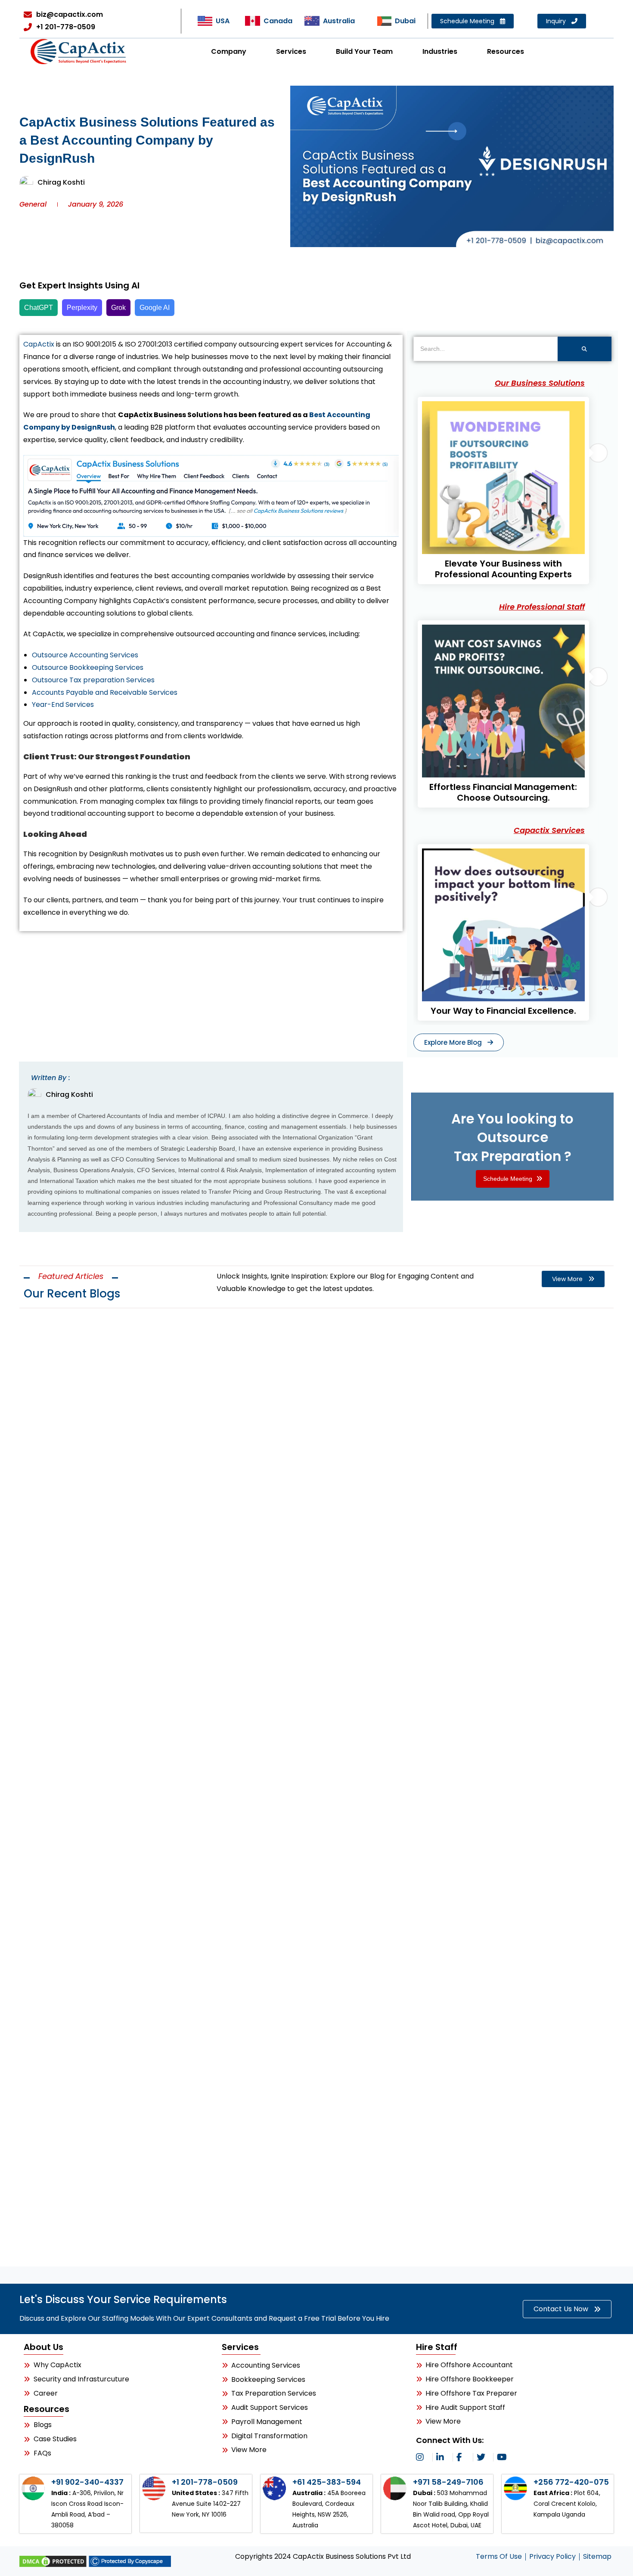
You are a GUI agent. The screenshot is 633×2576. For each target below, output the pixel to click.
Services (291, 51)
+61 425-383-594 (327, 2482)
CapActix (39, 344)
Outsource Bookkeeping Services (88, 667)
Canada (278, 21)
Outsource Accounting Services (85, 655)
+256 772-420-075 (571, 2482)
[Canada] (252, 21)
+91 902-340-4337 (87, 2482)
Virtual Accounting (67, 1648)
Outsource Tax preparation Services (93, 680)
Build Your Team (364, 51)
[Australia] (312, 21)
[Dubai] (384, 21)
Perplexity (82, 308)
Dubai (405, 21)
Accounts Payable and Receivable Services (105, 692)
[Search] (585, 349)
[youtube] (503, 2457)
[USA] (205, 21)
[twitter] (483, 2457)
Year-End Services (63, 704)
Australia (339, 21)
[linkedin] (443, 2457)
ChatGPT (39, 308)
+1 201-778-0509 (205, 2482)
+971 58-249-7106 (448, 2482)
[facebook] (463, 2457)
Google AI (155, 308)
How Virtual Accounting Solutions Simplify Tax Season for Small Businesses (246, 1681)
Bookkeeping (54, 2094)
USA (223, 21)
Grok (118, 308)
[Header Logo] (79, 51)
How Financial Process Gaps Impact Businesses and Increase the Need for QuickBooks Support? (307, 2127)
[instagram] (422, 2457)
